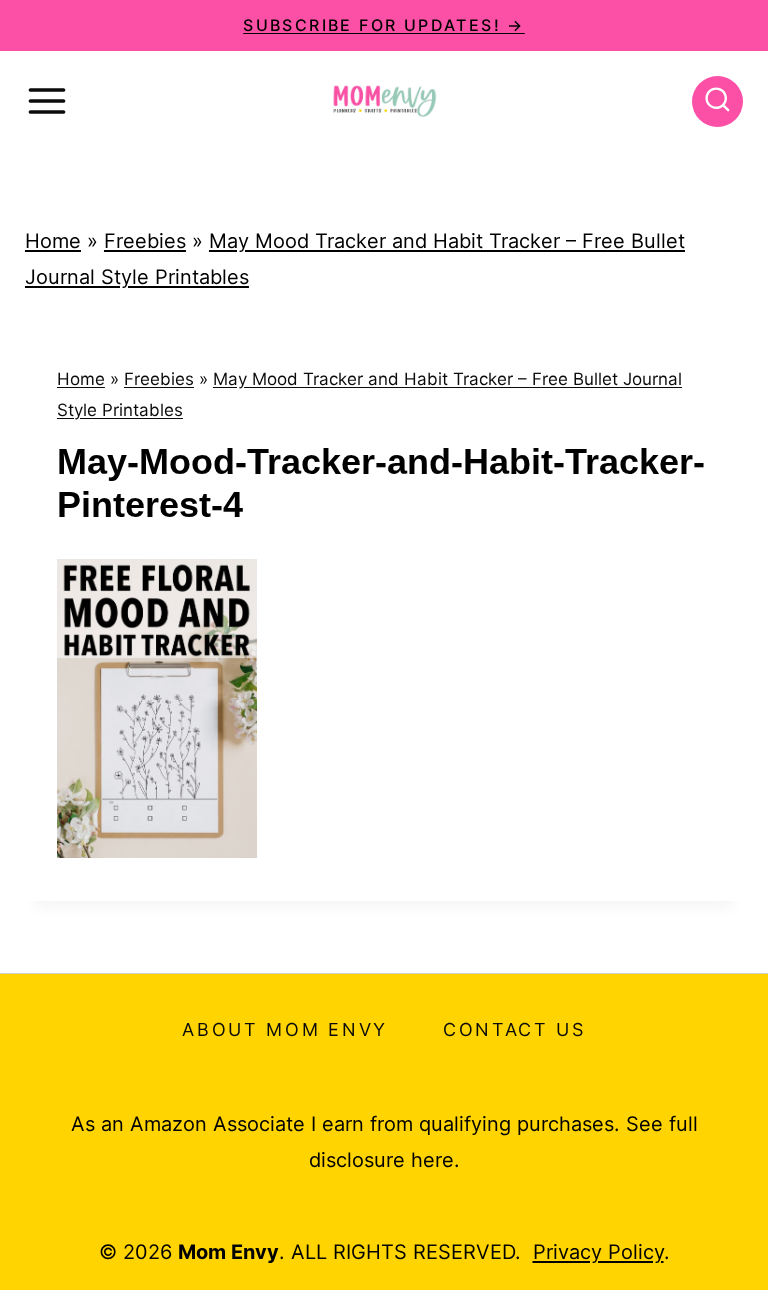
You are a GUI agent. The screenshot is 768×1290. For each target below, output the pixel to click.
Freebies (145, 241)
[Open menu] (47, 101)
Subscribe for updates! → (384, 25)
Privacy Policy (598, 1252)
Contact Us (514, 1029)
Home (53, 241)
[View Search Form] (717, 101)
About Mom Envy (285, 1029)
